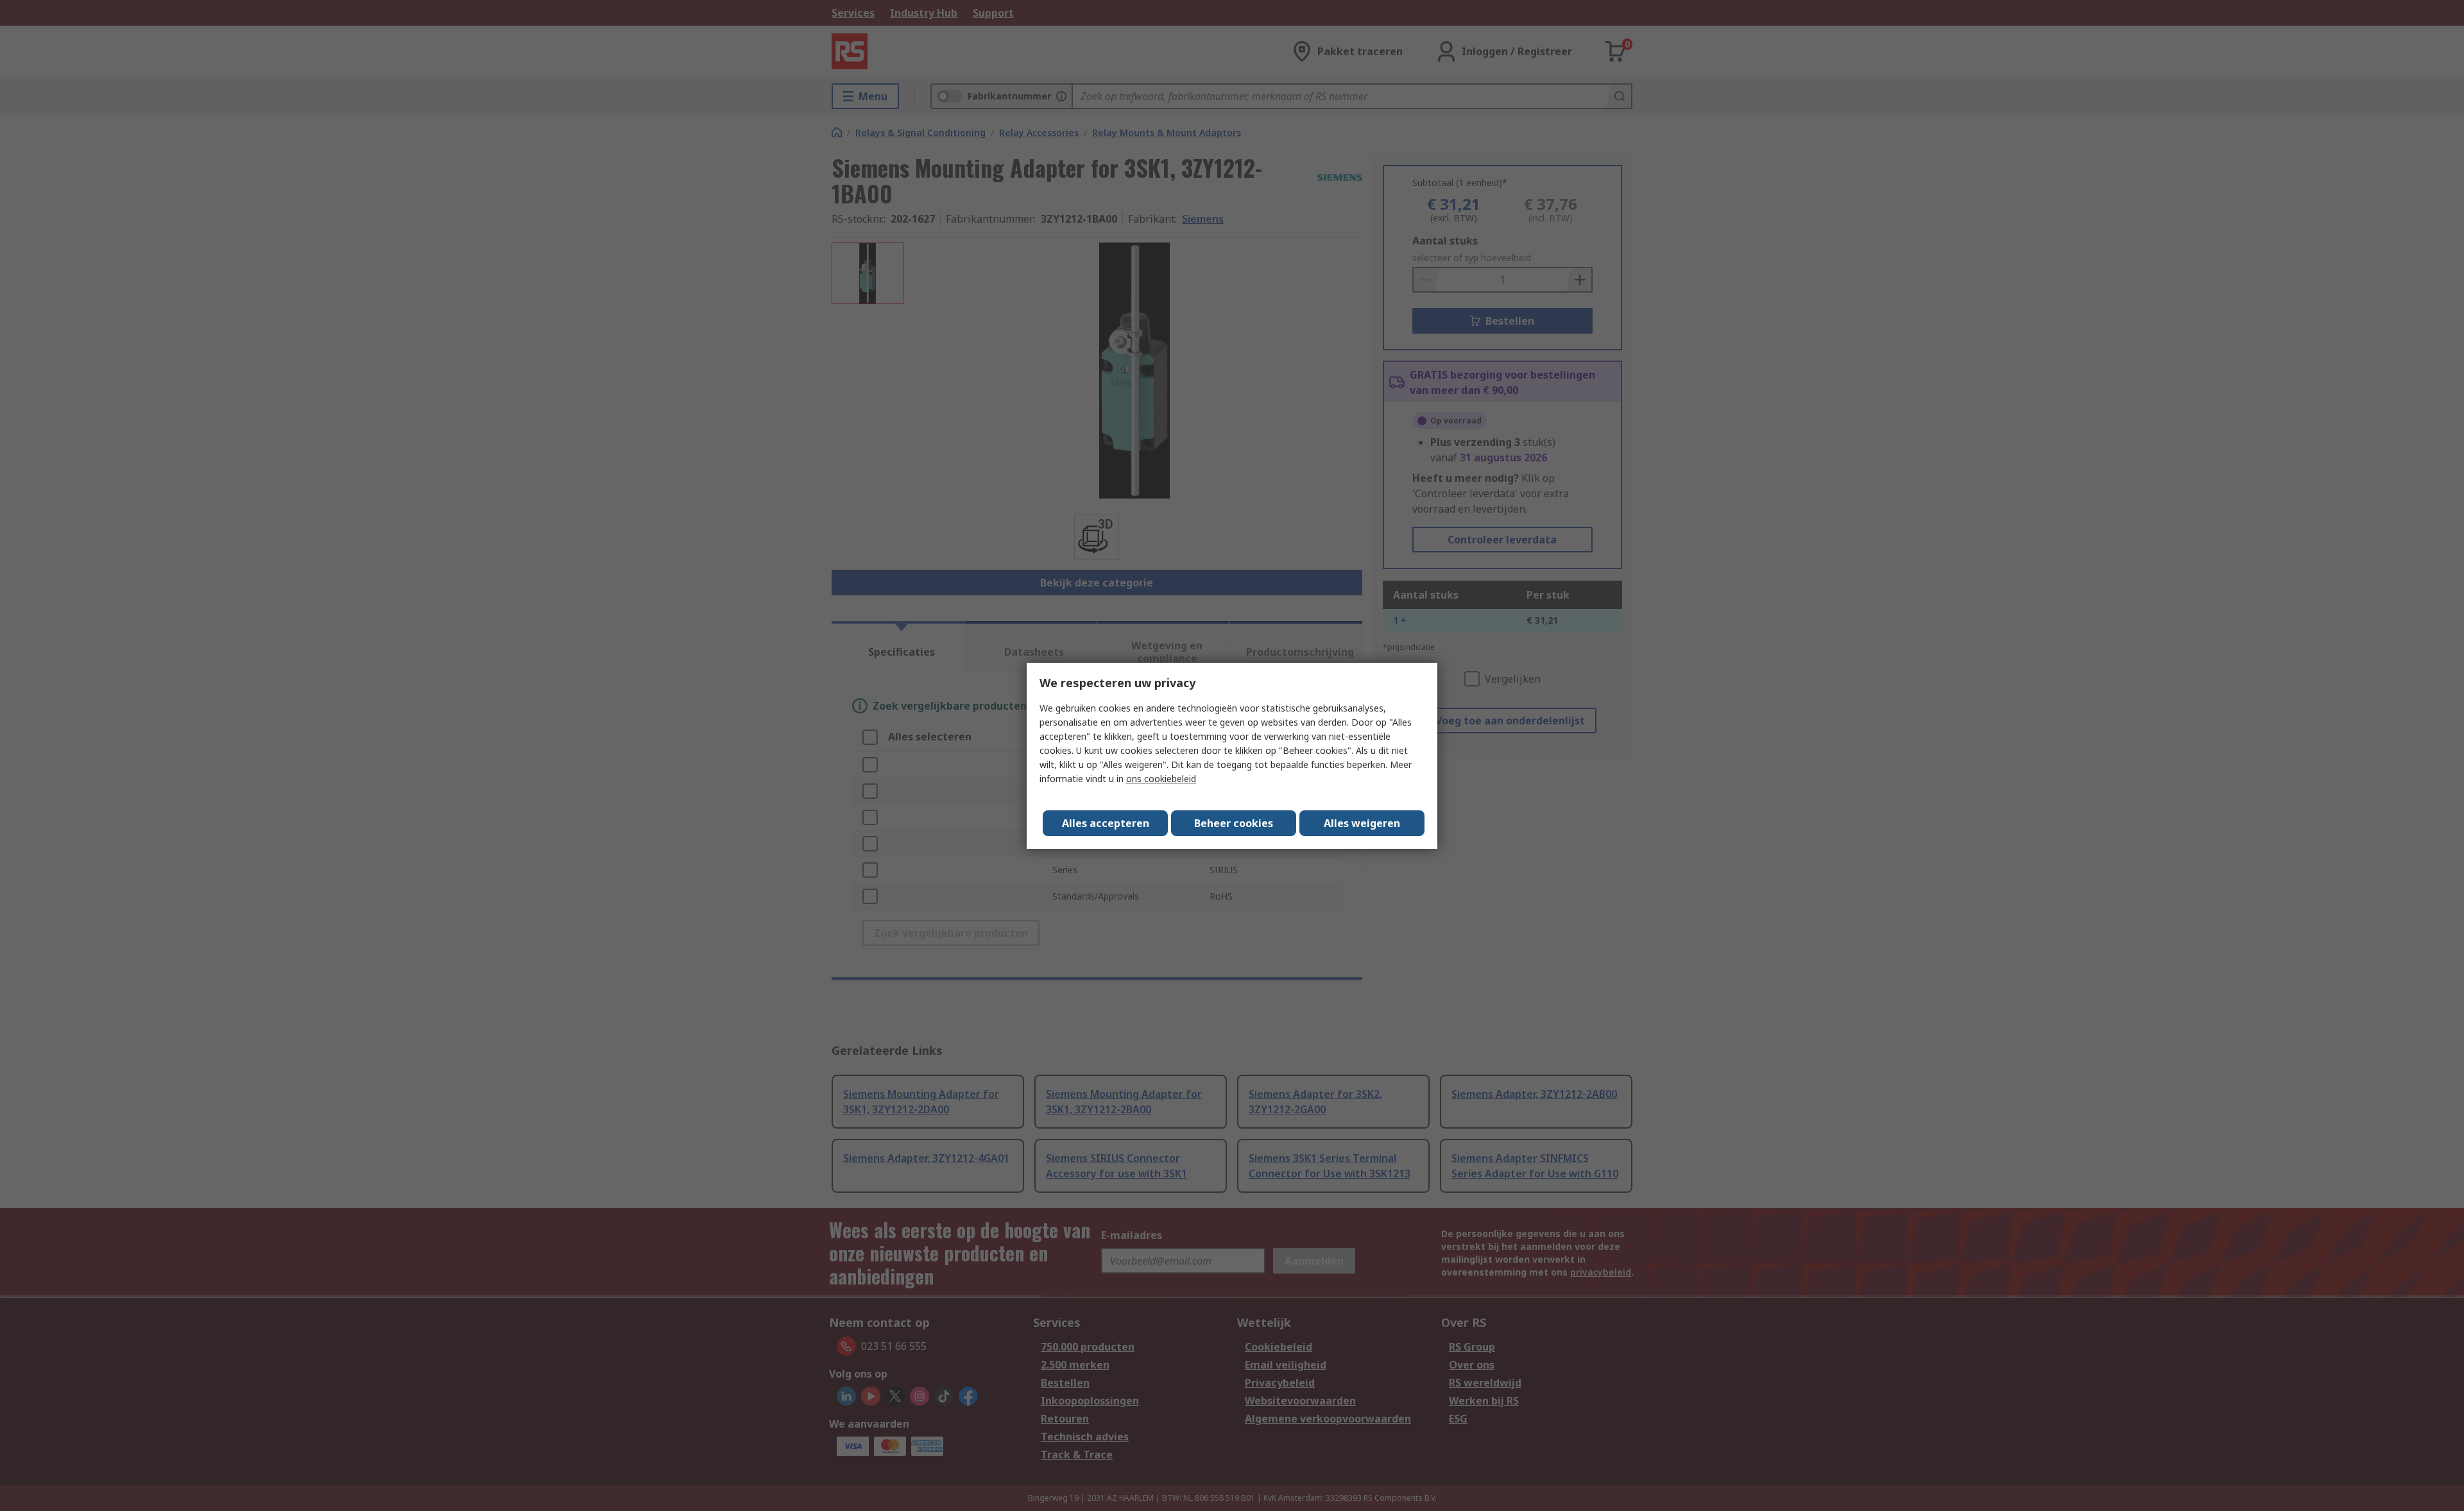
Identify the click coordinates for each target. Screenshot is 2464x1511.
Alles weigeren (1362, 823)
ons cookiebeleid (1161, 779)
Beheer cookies (1234, 823)
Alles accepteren (1106, 823)
